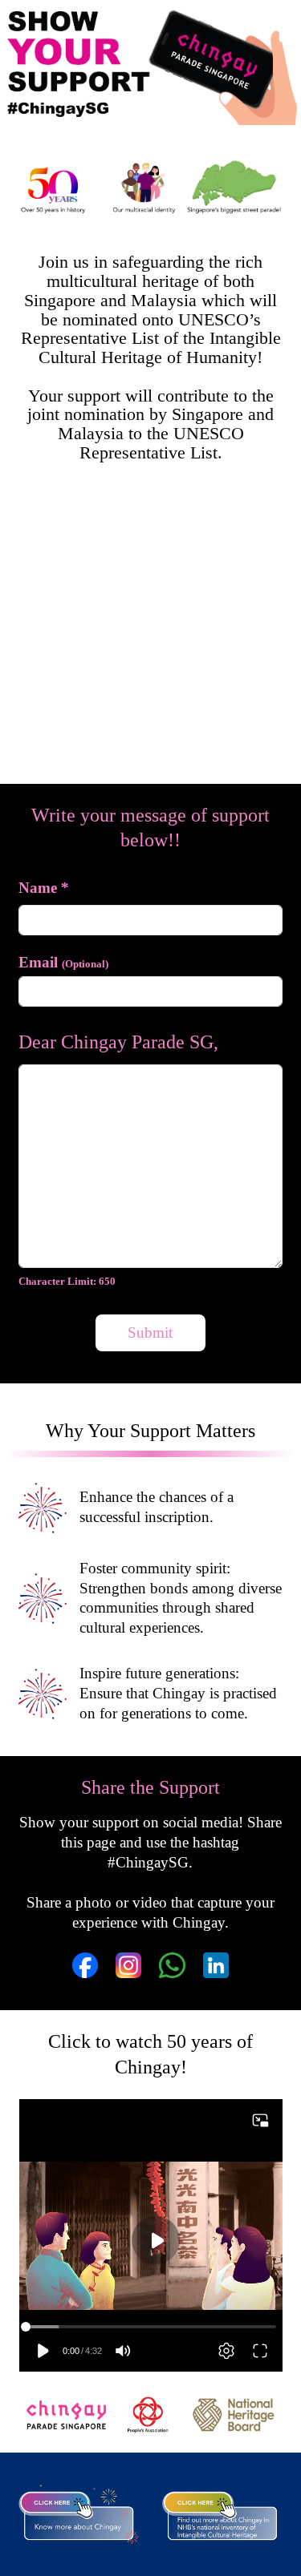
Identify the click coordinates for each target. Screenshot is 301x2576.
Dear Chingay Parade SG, (118, 1042)
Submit (150, 1332)
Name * (44, 888)
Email (63, 962)
